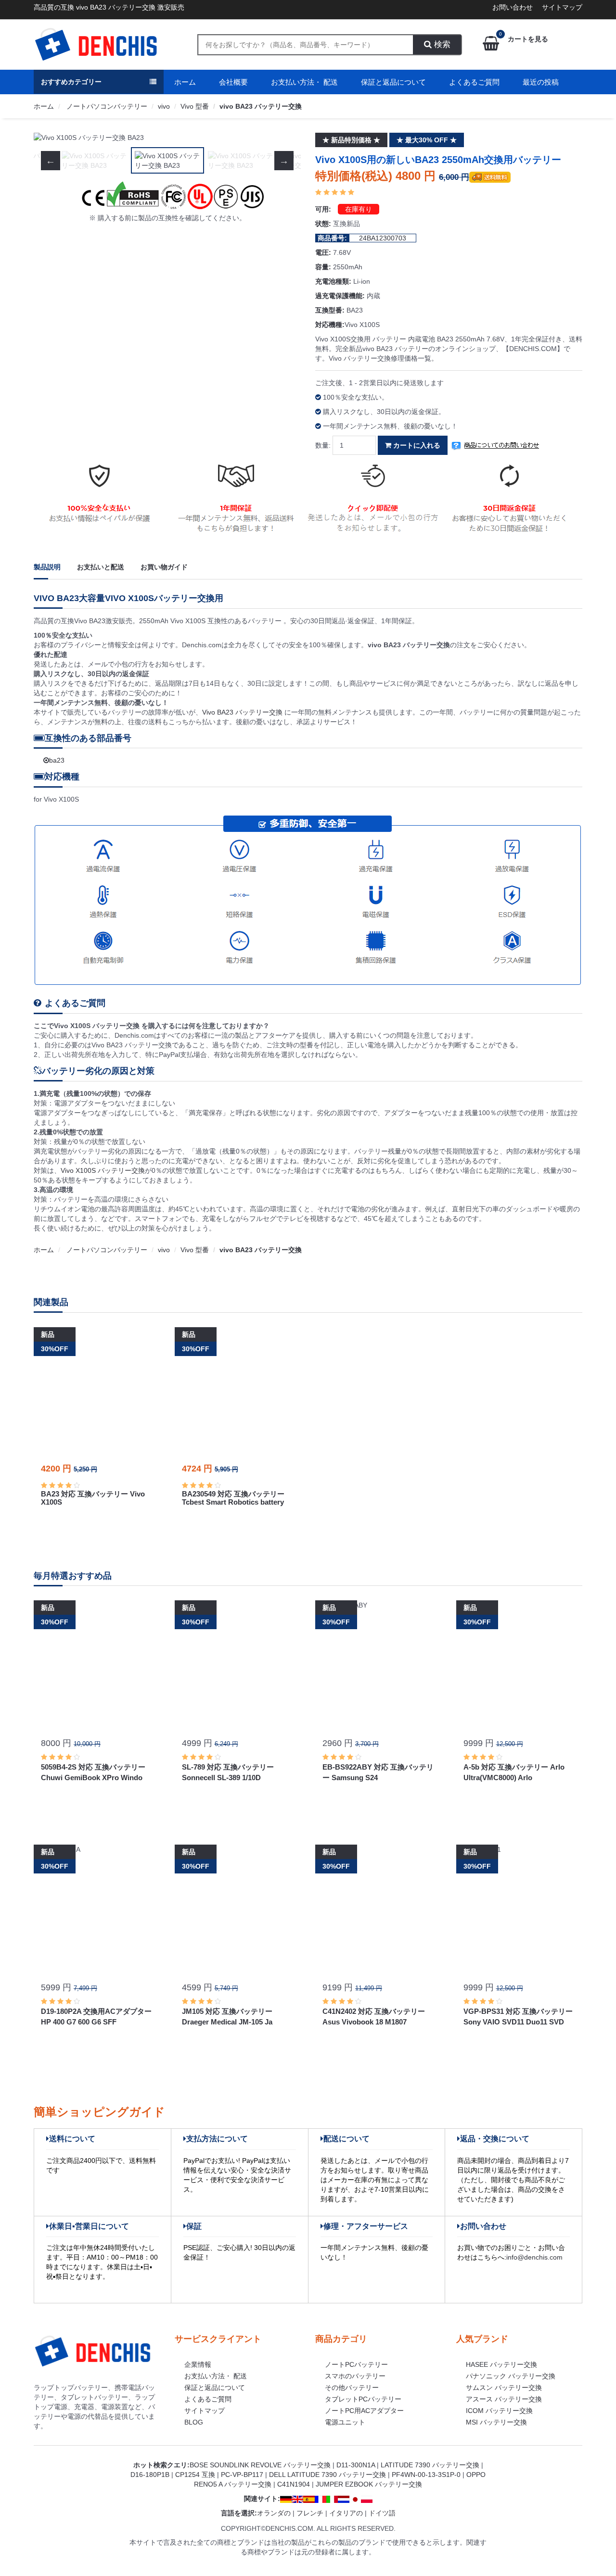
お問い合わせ (513, 7)
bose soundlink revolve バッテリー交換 (260, 2465)
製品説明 (47, 567)
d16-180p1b (150, 2475)
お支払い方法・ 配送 (304, 82)
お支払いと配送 (101, 567)
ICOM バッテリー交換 (499, 2411)
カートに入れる (416, 445)
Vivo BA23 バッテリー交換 (243, 712)
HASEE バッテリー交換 (501, 2364)
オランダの (274, 2513)
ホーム (185, 82)
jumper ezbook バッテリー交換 (369, 2484)
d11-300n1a (356, 2465)
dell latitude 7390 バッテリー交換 (327, 2475)
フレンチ (310, 2513)
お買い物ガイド (164, 567)
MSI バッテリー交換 (496, 2422)
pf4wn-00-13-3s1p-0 (426, 2475)
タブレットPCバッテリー (363, 2399)
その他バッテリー (352, 2388)
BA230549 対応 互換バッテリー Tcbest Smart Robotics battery (233, 1498)
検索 (441, 44)
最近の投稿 (541, 82)
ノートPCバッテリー (356, 2364)
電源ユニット (345, 2422)
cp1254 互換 (195, 2475)
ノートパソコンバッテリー (106, 106)
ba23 (57, 760)
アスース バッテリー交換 (504, 2399)
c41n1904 (294, 2484)
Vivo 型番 (195, 106)
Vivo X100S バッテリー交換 (103, 1170)
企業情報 (198, 2364)
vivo (164, 106)
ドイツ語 (382, 2513)
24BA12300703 (383, 238)
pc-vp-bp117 (242, 2475)
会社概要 (233, 82)
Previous (51, 138)
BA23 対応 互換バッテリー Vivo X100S (93, 1498)
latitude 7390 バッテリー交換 (430, 2465)
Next (284, 138)
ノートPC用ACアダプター (364, 2411)
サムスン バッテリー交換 (504, 2388)
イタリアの (346, 2513)
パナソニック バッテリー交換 (511, 2376)
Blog (194, 2422)
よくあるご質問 (474, 82)
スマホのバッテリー (355, 2376)
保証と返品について (393, 82)
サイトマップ (562, 7)
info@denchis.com (534, 2257)
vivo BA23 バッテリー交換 (261, 106)
